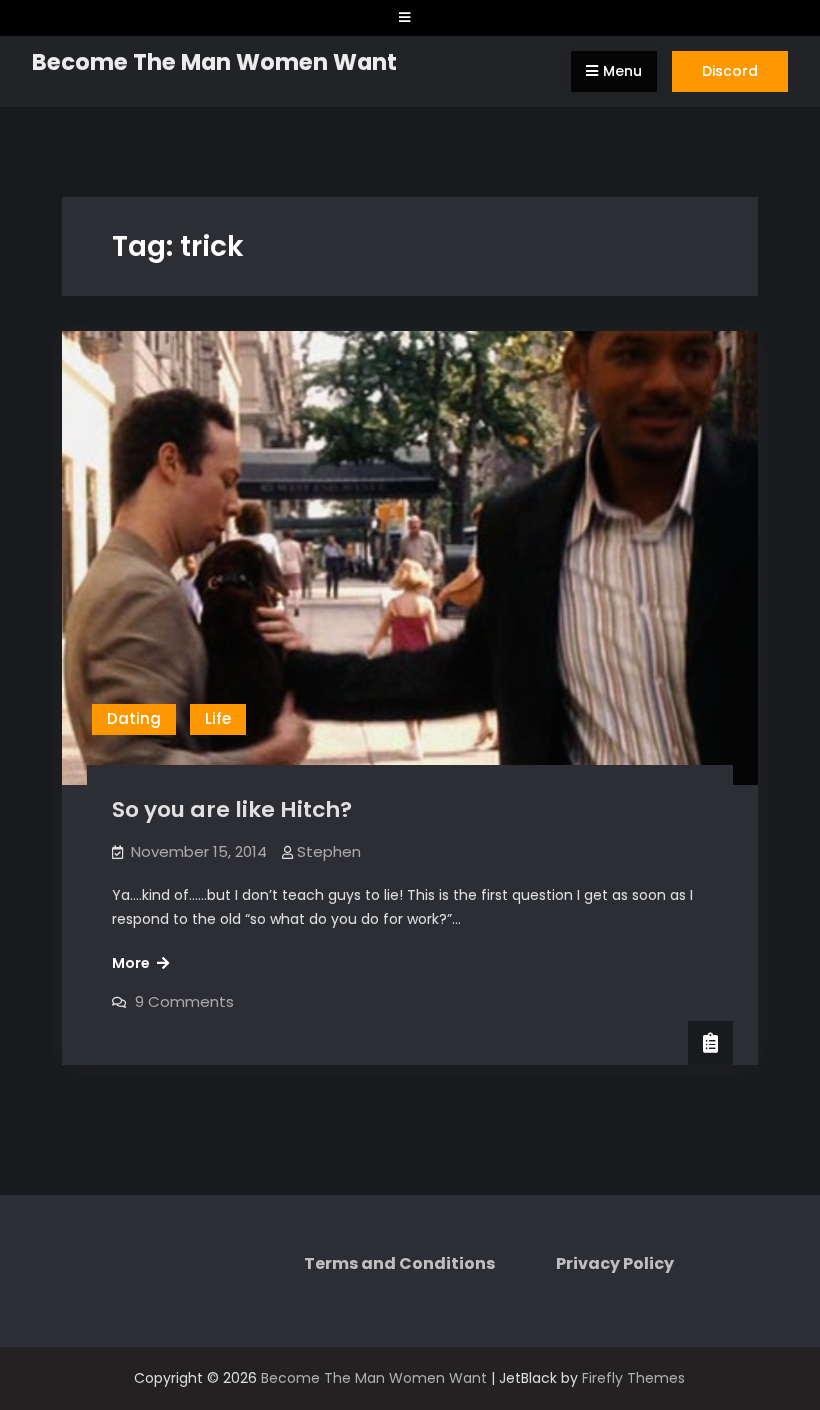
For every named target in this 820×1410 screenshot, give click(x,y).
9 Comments (184, 1001)
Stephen (329, 851)
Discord (730, 71)
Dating (134, 718)
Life (218, 718)
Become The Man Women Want (214, 62)
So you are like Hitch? (232, 809)
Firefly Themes (633, 1378)
